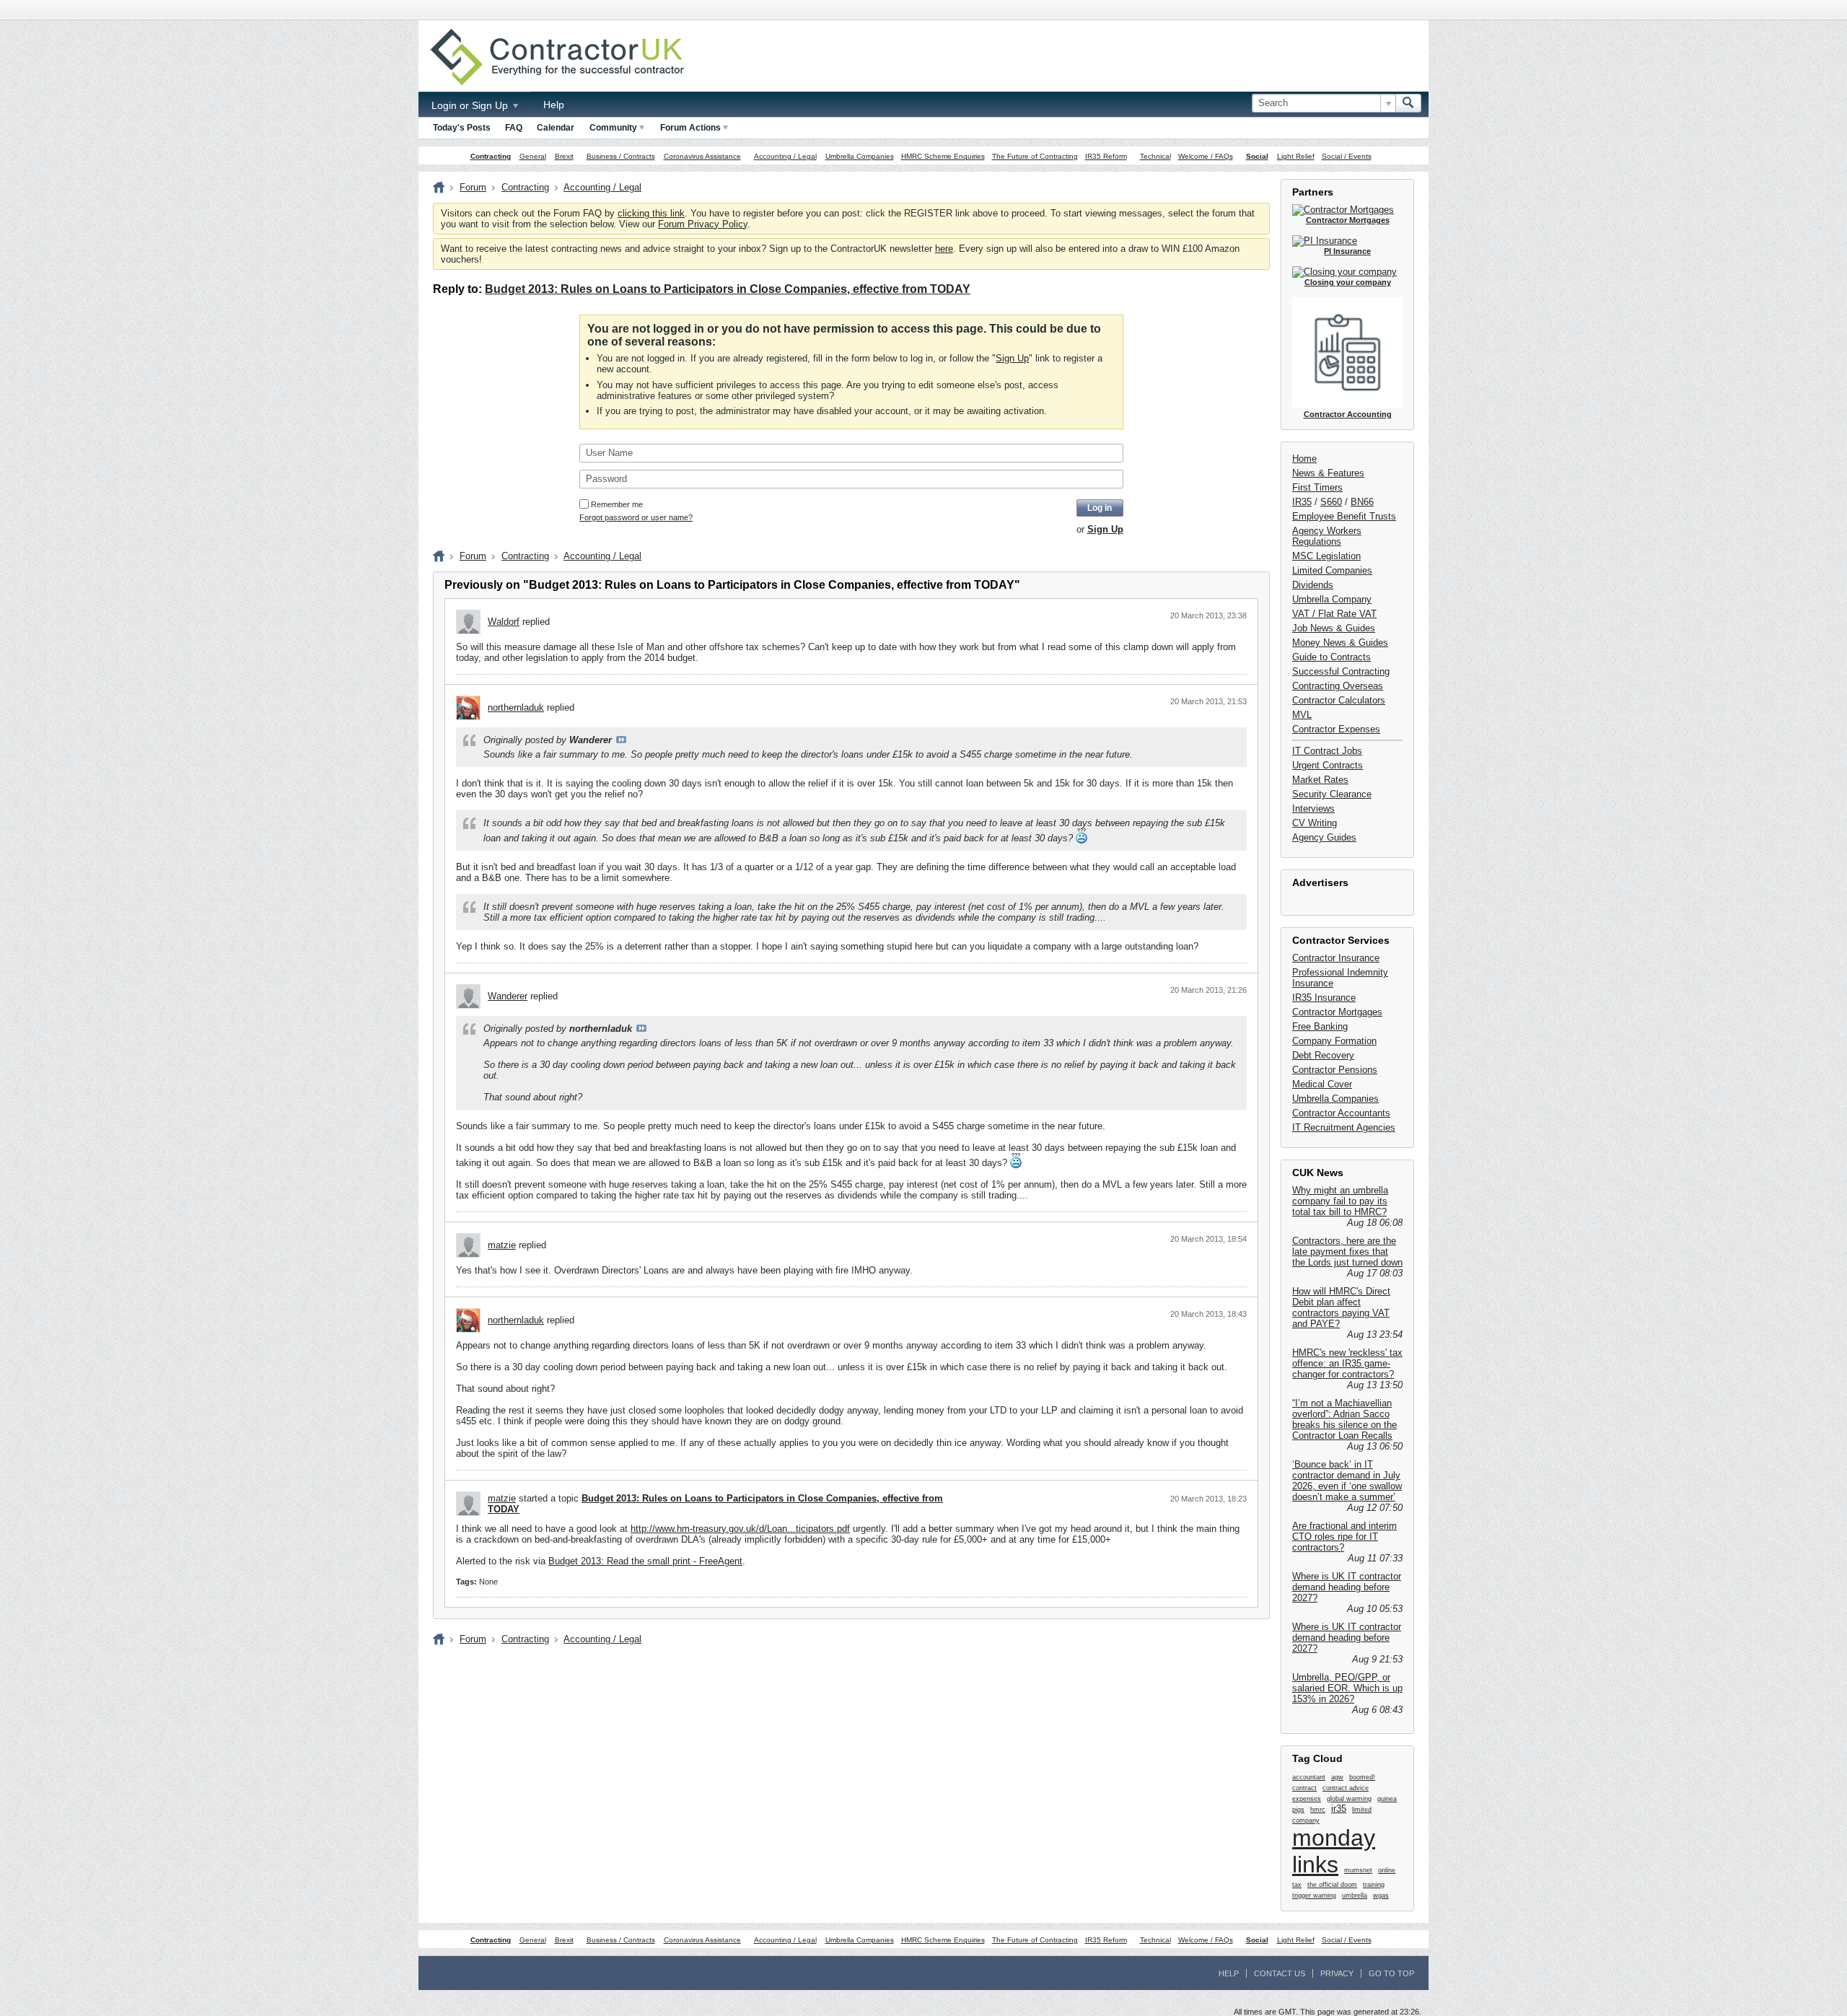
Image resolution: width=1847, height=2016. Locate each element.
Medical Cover (1322, 1084)
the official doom (1332, 1885)
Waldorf (504, 622)
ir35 (1339, 1809)
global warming (1349, 1799)
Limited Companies (1332, 570)
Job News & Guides (1334, 628)
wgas (1381, 1896)
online (1387, 1870)
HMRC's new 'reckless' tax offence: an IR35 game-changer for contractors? (1347, 1363)
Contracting (491, 156)
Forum (473, 187)
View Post (621, 740)
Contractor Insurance (1336, 958)
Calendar (556, 128)
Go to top (1391, 1973)
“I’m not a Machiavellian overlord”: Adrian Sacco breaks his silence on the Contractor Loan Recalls (1344, 1419)
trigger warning (1314, 1896)
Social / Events (1347, 156)
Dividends (1313, 585)
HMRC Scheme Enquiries (943, 156)
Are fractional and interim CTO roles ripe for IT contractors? (1344, 1537)
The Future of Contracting (1035, 156)
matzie (502, 1245)
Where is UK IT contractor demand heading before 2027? (1347, 1587)
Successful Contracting (1341, 671)
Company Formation (1334, 1041)
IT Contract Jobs (1327, 751)
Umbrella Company (1332, 599)
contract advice (1346, 1788)
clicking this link (651, 213)
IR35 (1302, 502)
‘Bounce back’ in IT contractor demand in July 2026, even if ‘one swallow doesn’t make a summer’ (1347, 1481)
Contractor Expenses (1336, 729)
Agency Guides (1324, 837)
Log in (1100, 508)
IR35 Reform (1106, 156)
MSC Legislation (1326, 556)
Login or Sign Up (471, 105)
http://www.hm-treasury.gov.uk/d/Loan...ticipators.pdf (740, 1529)
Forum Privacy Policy (703, 224)
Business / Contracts (621, 156)
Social (1257, 156)
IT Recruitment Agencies (1344, 1127)
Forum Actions (690, 128)
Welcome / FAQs (1206, 156)
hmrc (1318, 1810)
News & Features (1328, 473)
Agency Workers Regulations (1327, 536)
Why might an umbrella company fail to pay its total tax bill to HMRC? (1340, 1201)
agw (1337, 1777)
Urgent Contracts (1328, 765)
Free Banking (1320, 1026)
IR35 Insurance (1324, 998)
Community (613, 128)
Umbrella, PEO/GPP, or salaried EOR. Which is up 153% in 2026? (1347, 1688)
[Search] (1408, 103)
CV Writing (1315, 823)
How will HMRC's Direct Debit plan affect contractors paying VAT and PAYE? (1341, 1307)
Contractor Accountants (1341, 1113)
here (944, 249)
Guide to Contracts (1331, 657)
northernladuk (516, 707)
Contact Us (1280, 1973)
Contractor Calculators (1339, 700)
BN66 (1362, 502)
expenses (1307, 1799)
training (1374, 1885)
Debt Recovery (1323, 1055)
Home (1304, 459)
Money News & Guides (1340, 643)
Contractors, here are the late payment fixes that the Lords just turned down (1347, 1252)
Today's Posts (462, 128)
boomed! (1362, 1777)
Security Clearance (1332, 794)
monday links (1334, 1851)
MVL (1302, 715)
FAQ (514, 128)
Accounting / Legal (785, 156)
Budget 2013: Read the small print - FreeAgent (645, 1561)
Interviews (1313, 808)
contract (1304, 1788)
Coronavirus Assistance (702, 156)
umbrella (1355, 1896)
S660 (1331, 502)
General (533, 156)
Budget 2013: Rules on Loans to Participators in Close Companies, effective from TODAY (728, 289)
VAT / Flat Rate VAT (1334, 614)
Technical (1155, 156)
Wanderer (508, 996)
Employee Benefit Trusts (1344, 516)
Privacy (1337, 1973)
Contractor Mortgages (1337, 1012)
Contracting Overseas (1338, 686)
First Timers (1317, 487)
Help (554, 105)
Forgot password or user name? (636, 517)
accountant (1309, 1777)
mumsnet (1358, 1870)
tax (1297, 1885)
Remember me (617, 504)
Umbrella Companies (860, 156)
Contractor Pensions (1335, 1070)
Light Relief (1296, 156)
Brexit (564, 156)
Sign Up (1012, 358)
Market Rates (1320, 780)
